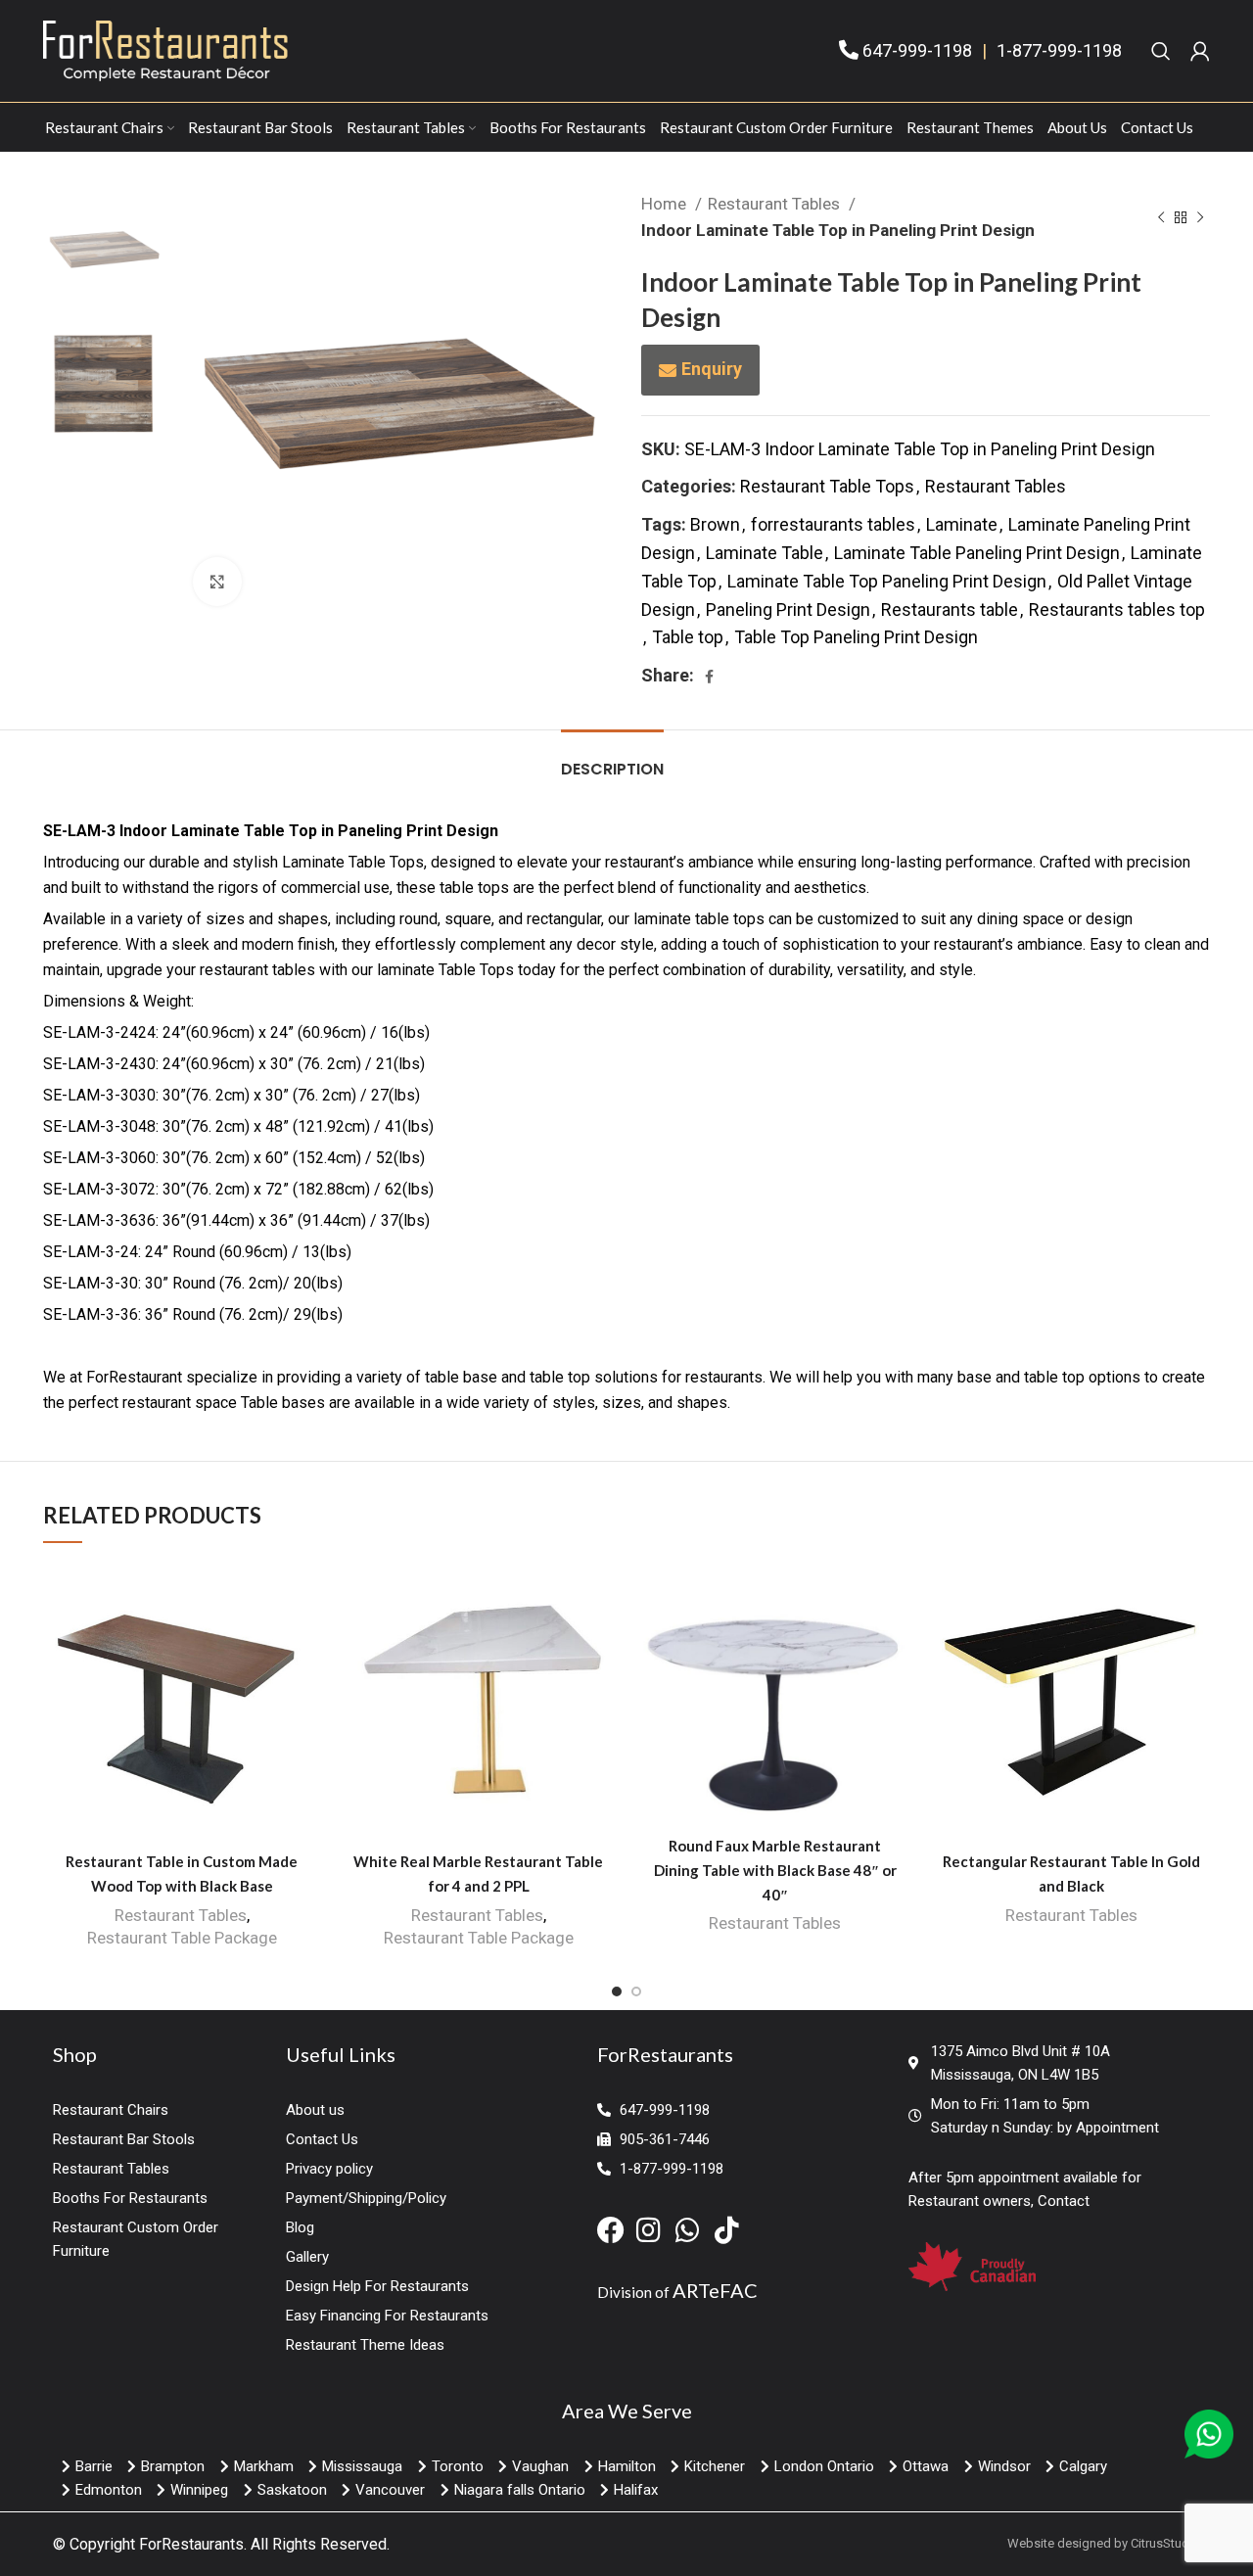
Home (666, 204)
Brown (715, 524)
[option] (103, 250)
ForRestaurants (191, 2544)
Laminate (962, 524)
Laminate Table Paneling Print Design (977, 553)
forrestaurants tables (833, 524)
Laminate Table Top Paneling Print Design (887, 581)
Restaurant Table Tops (827, 486)
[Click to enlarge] (217, 582)
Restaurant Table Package (182, 1938)
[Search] (1161, 51)
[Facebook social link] (709, 677)
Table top (688, 637)
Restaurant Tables (776, 204)
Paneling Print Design (788, 609)
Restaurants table (950, 609)
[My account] (1200, 51)
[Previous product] (1161, 217)
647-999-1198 (917, 50)
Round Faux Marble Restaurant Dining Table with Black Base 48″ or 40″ (775, 1870)
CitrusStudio (1165, 2543)
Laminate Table (765, 553)
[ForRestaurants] (165, 49)
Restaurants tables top (1117, 609)
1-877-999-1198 (1059, 50)
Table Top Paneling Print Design (856, 637)
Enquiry (712, 369)
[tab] (612, 759)
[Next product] (1200, 217)
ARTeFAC (715, 2290)
